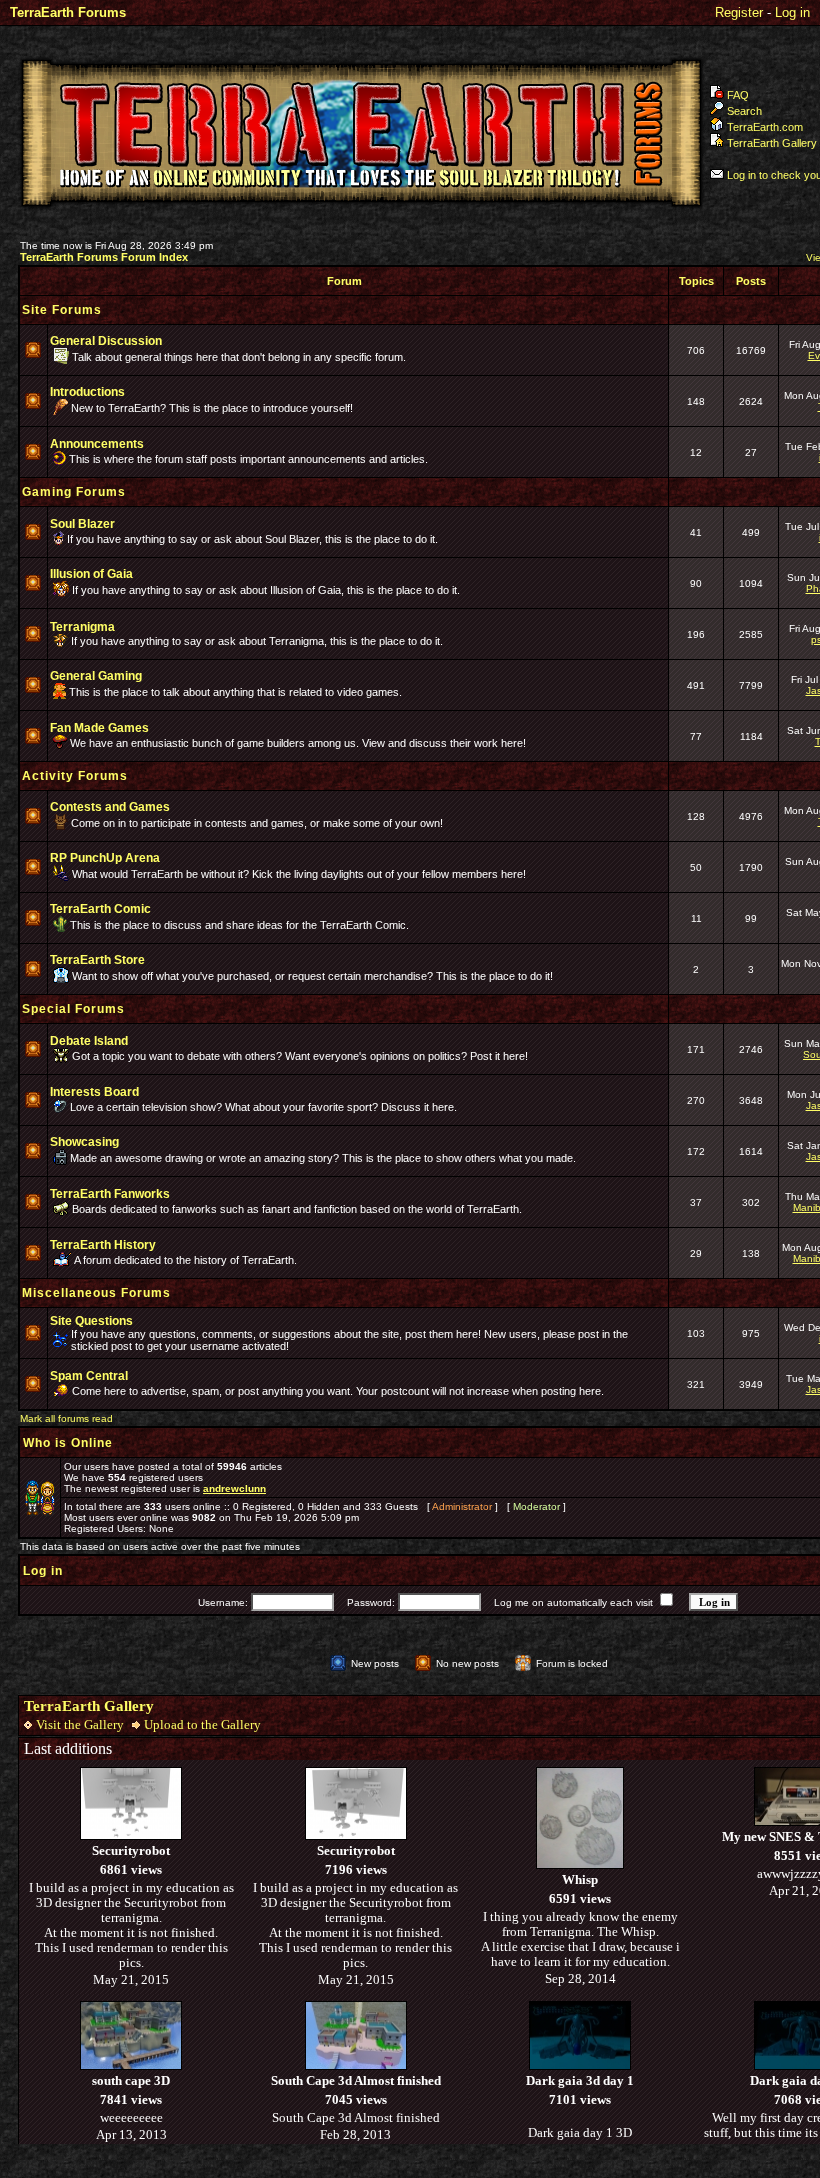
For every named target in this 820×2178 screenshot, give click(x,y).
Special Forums (73, 1009)
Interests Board (94, 1092)
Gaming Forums (74, 492)
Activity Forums (75, 776)
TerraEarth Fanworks (110, 1194)
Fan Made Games (99, 728)
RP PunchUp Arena (105, 858)
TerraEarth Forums (68, 12)
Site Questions (91, 1321)
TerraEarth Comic (100, 909)
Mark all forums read (66, 1418)
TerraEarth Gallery (772, 143)
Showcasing (84, 1142)
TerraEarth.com (765, 127)
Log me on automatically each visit (573, 1602)
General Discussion (106, 341)
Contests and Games (110, 807)
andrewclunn (234, 1488)
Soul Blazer (82, 524)
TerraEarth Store (97, 960)
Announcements (97, 444)
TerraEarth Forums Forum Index (104, 257)
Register (739, 12)
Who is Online (68, 1443)
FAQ (738, 95)
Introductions (87, 392)
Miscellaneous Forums (96, 1293)
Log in (792, 12)
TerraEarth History (103, 1245)
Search (744, 111)
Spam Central (89, 1376)
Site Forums (62, 310)
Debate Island (89, 1041)
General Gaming (96, 676)
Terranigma (82, 627)
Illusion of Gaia (91, 574)
